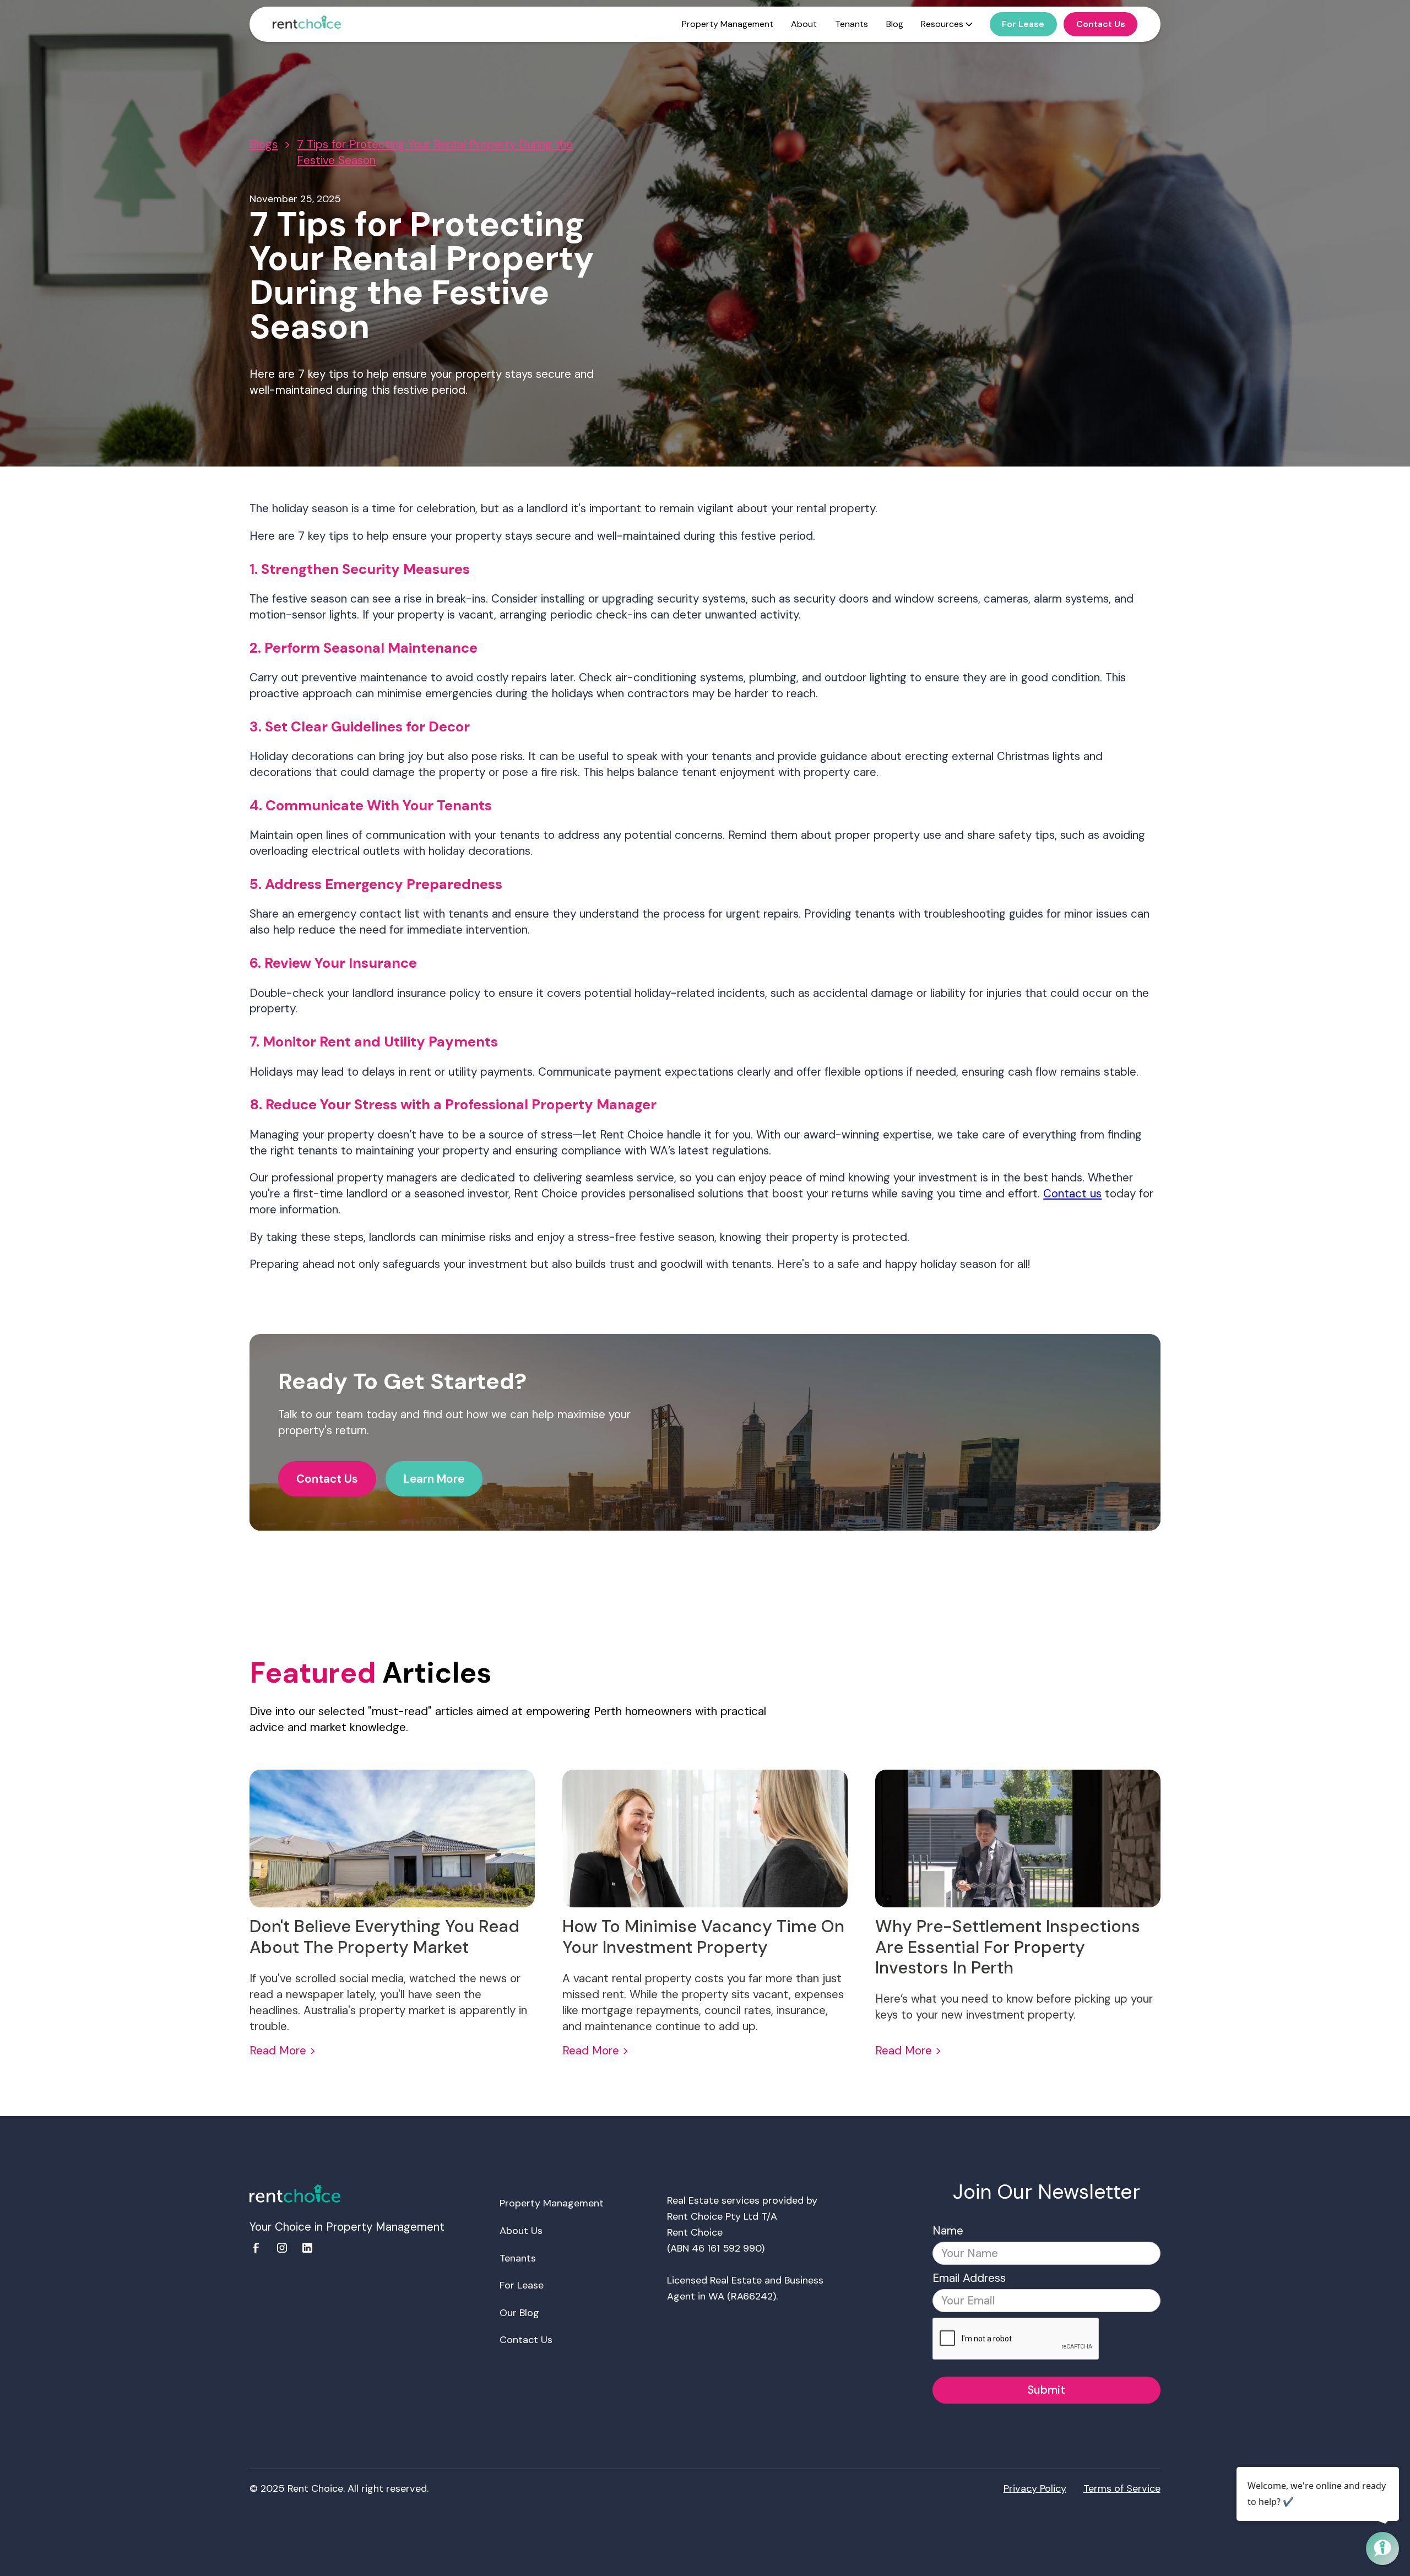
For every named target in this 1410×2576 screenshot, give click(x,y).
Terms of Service (1122, 2488)
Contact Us (327, 1479)
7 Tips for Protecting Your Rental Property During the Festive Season (435, 152)
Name (948, 2231)
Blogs (264, 144)
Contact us (1072, 1194)
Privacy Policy (1035, 2488)
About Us (521, 2231)
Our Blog (519, 2313)
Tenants (518, 2258)
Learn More (434, 1479)
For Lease (522, 2285)
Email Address (969, 2278)
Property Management (552, 2203)
